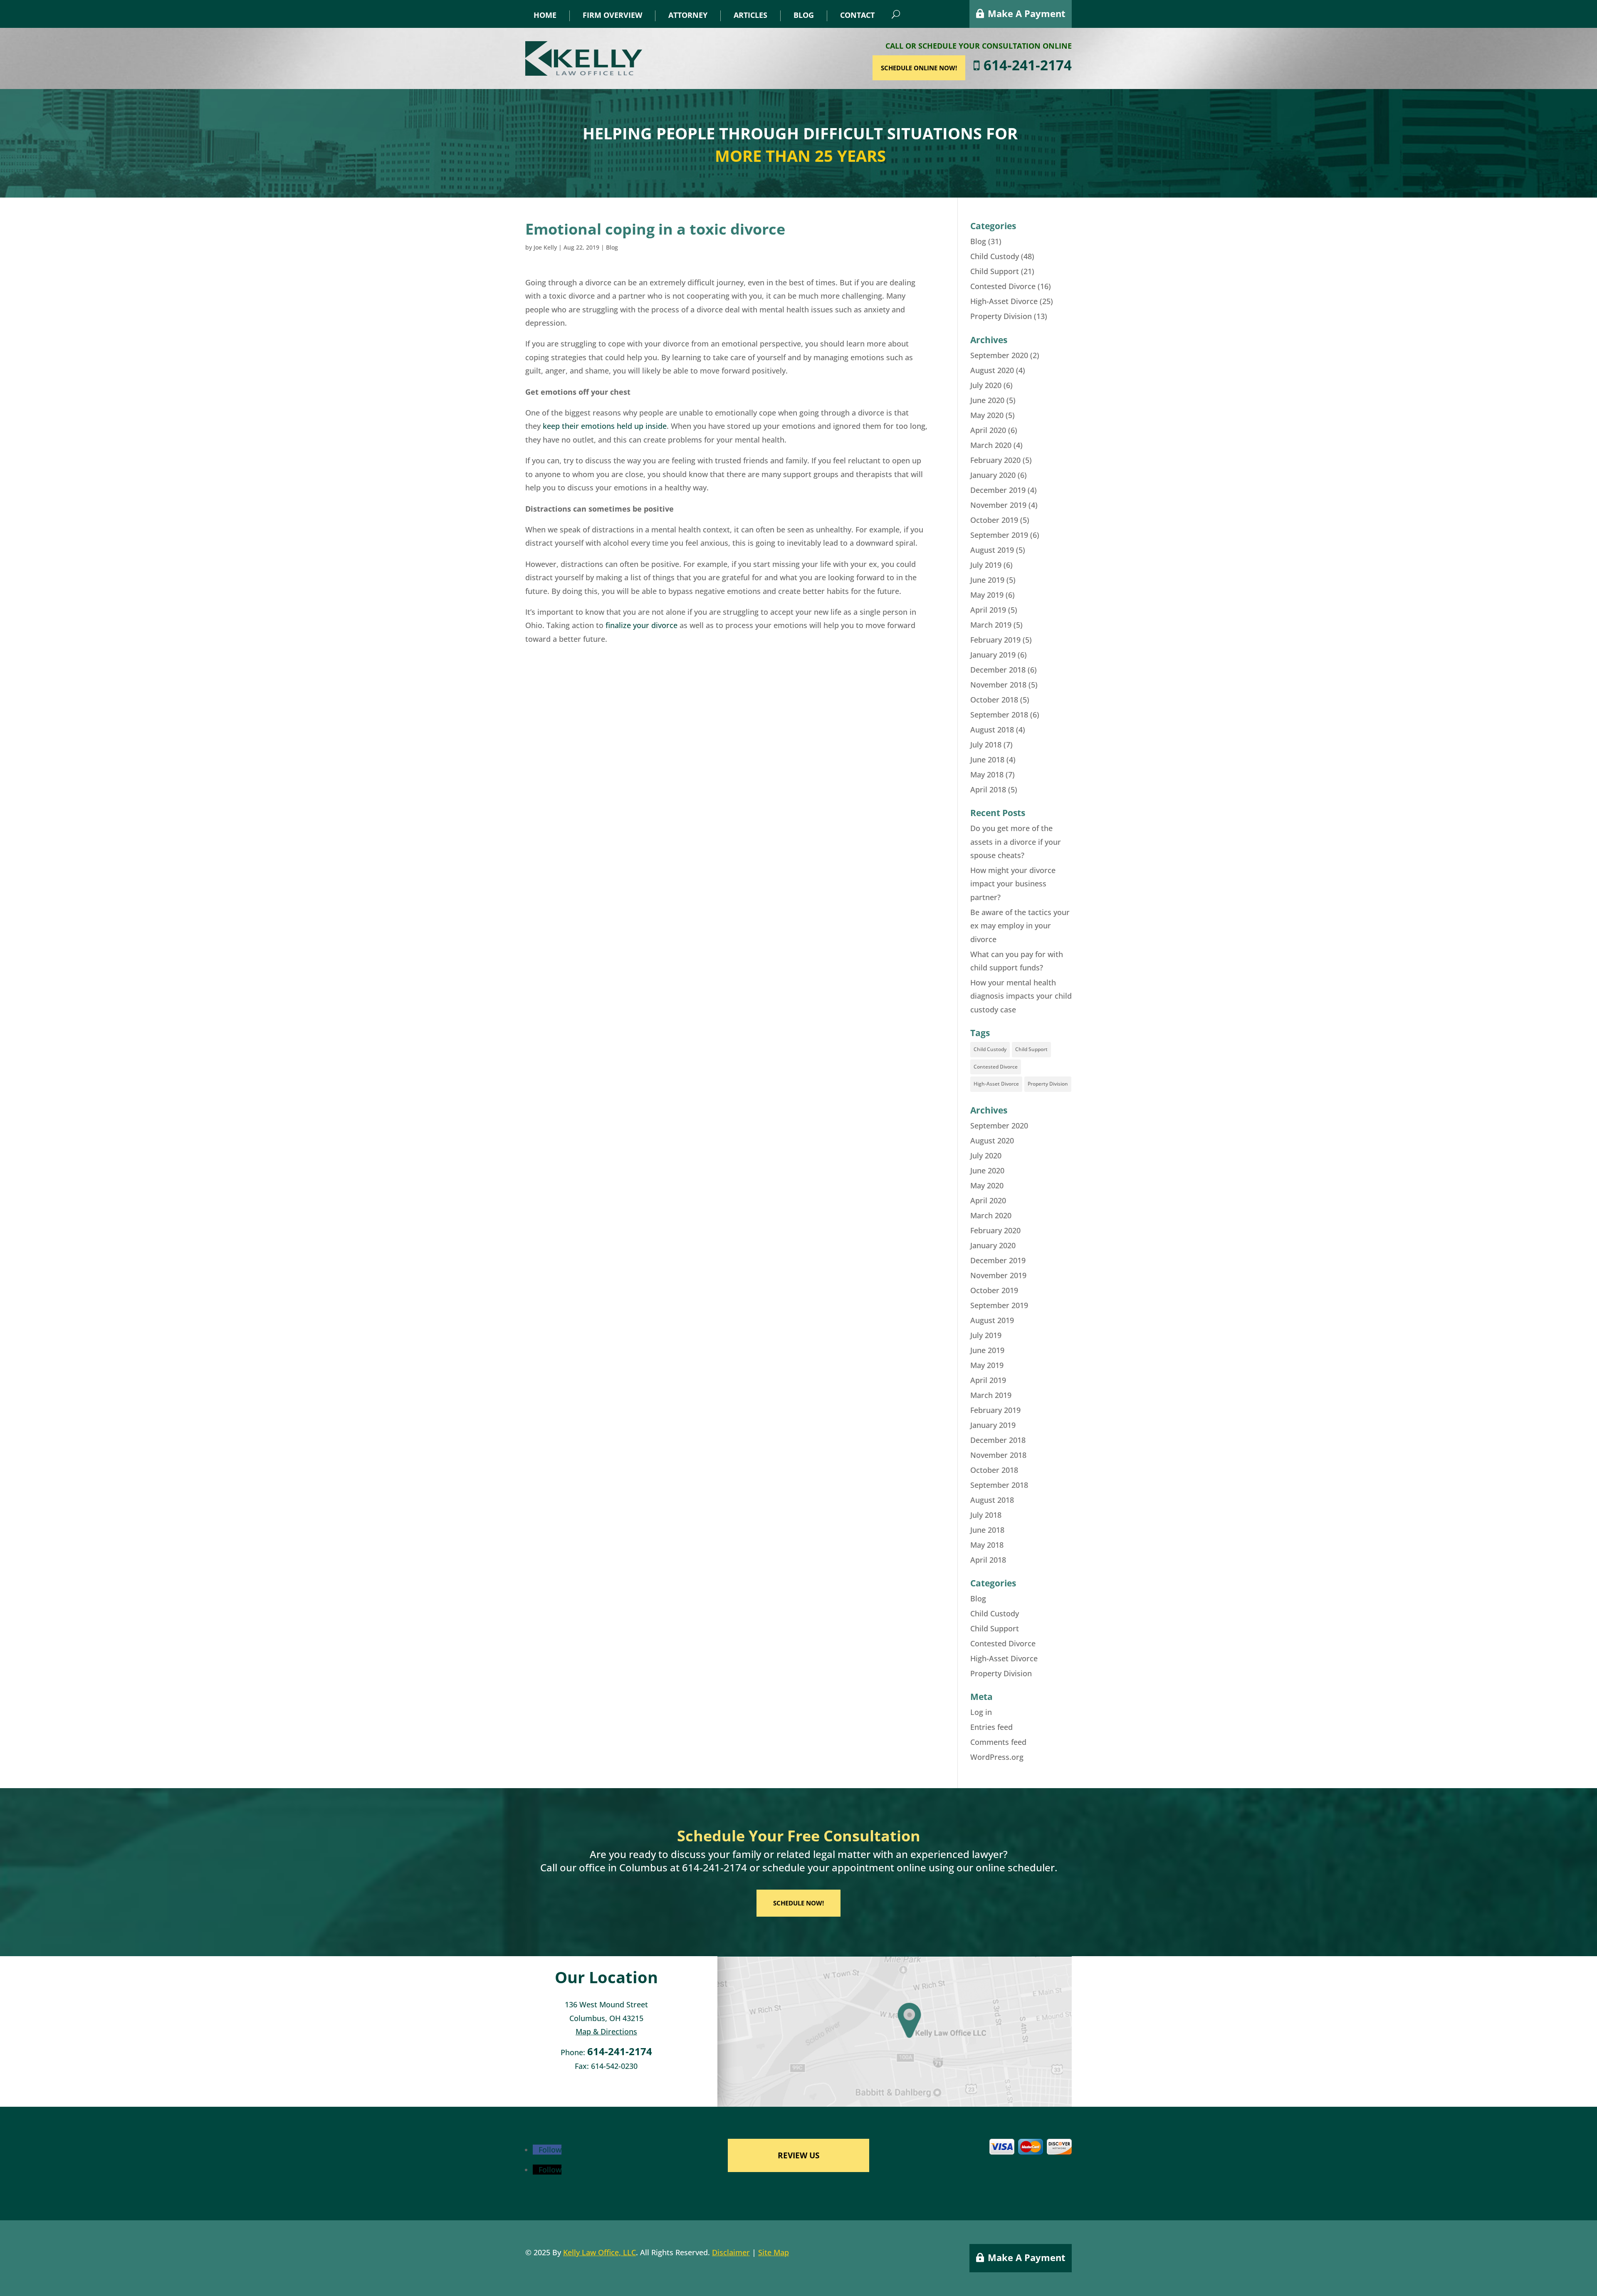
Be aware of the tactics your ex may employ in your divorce (1020, 926)
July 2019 (986, 565)
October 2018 (994, 700)
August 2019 (992, 550)
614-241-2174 (1026, 65)
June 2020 (987, 400)
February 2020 (995, 460)
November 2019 (998, 505)
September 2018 (999, 715)
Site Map (774, 2252)
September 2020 (999, 355)
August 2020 (992, 370)
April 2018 (988, 789)
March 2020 (991, 445)
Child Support (995, 271)
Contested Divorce (1003, 286)
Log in (981, 1712)
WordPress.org (997, 1757)
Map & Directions (606, 2031)
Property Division (1001, 316)
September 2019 (999, 535)
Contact (857, 15)
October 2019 (994, 520)
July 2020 (986, 385)
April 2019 (988, 610)
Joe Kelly (545, 247)
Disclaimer (731, 2252)
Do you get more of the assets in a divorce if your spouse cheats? (1016, 842)
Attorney (688, 15)
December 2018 (998, 670)
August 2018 (992, 730)
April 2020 (988, 430)
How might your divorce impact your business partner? (1013, 884)
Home (545, 15)
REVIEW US (798, 2155)
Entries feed (991, 1727)
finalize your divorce (642, 625)
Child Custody (995, 256)
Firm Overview (612, 15)
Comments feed (998, 1742)
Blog (804, 15)
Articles (750, 15)
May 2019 (987, 595)
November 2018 (998, 685)
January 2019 (993, 655)
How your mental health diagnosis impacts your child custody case (1021, 996)
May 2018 (987, 774)
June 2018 (987, 760)
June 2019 (987, 580)
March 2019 (991, 625)
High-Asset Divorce (1004, 301)
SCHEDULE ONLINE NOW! (919, 68)
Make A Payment (1027, 13)
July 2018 (986, 745)
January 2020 (993, 475)
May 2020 (987, 415)
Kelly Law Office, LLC (599, 2252)
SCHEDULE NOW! (798, 1903)
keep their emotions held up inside (605, 426)
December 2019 (998, 490)
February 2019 (995, 640)
